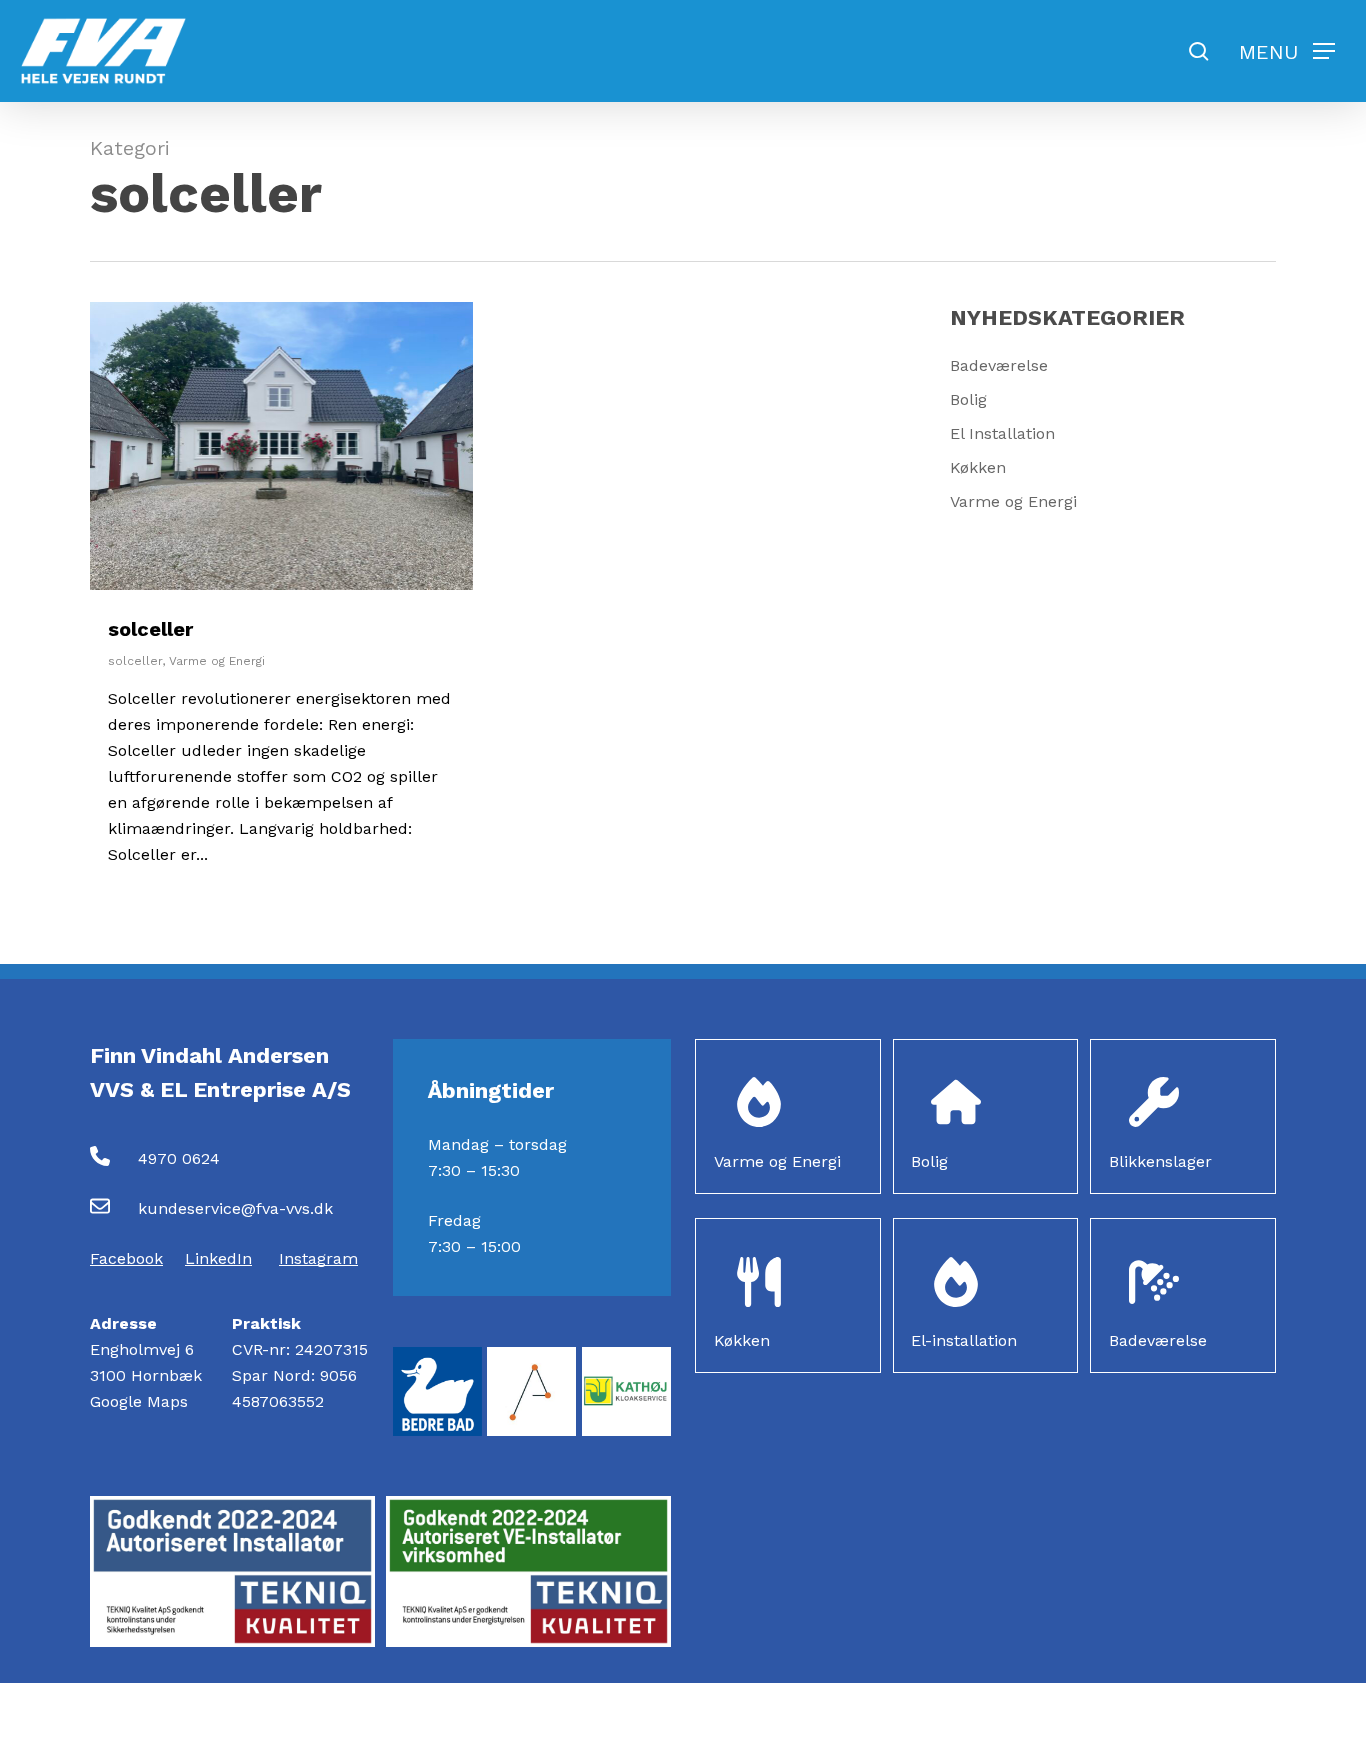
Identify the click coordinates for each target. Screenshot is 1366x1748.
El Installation (1002, 433)
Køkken (978, 467)
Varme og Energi (217, 661)
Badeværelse (999, 365)
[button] (1287, 51)
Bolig (968, 399)
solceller (150, 629)
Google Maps (139, 1401)
